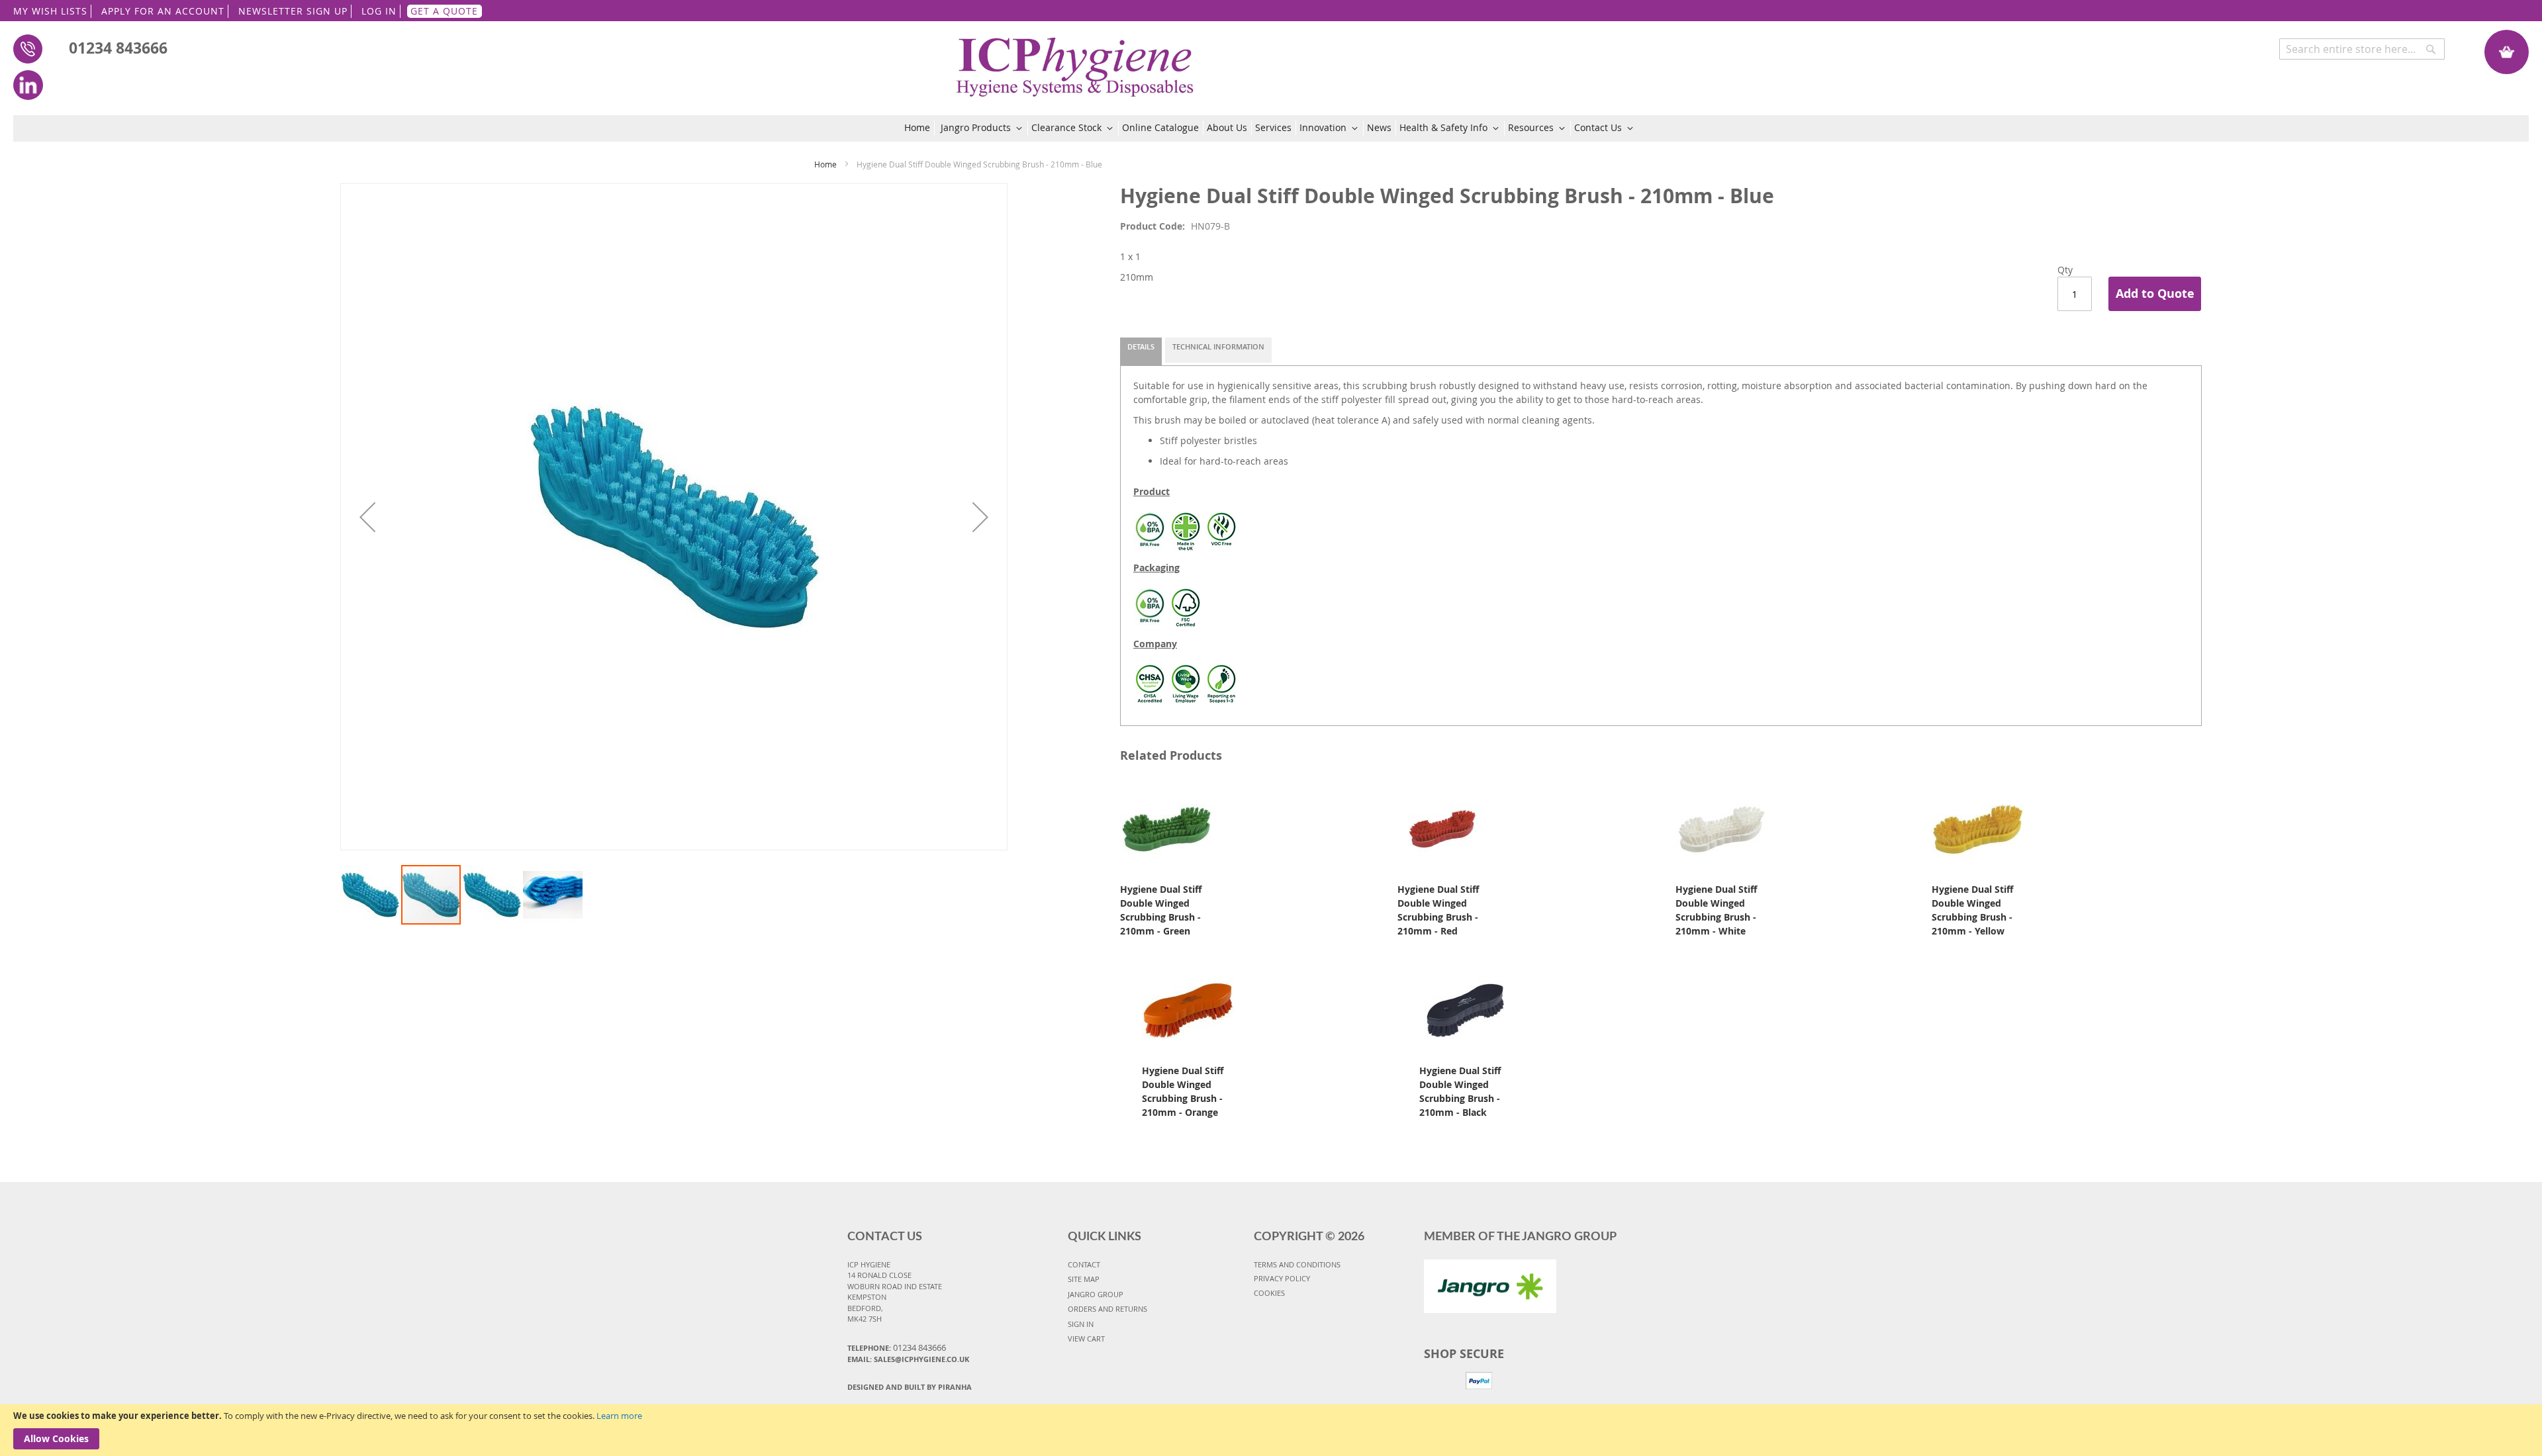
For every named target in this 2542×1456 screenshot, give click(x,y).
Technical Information (1218, 346)
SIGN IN (1081, 1324)
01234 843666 (118, 48)
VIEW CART (1086, 1339)
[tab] (1141, 351)
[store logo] (1075, 60)
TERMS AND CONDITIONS (1297, 1264)
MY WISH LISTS (50, 11)
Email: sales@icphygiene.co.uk (908, 1359)
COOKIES (1269, 1293)
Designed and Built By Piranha (910, 1387)
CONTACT (1084, 1264)
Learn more (619, 1416)
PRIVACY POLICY (1282, 1278)
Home (825, 164)
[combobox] (2362, 49)
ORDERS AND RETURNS (1107, 1309)
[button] (367, 517)
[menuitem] (919, 128)
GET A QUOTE (444, 11)
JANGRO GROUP (1096, 1294)
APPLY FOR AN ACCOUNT (163, 11)
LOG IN (379, 11)
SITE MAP (1084, 1279)
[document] (1271, 1430)
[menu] (1271, 128)
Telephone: (897, 1347)
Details (1141, 346)
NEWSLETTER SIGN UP (293, 11)
